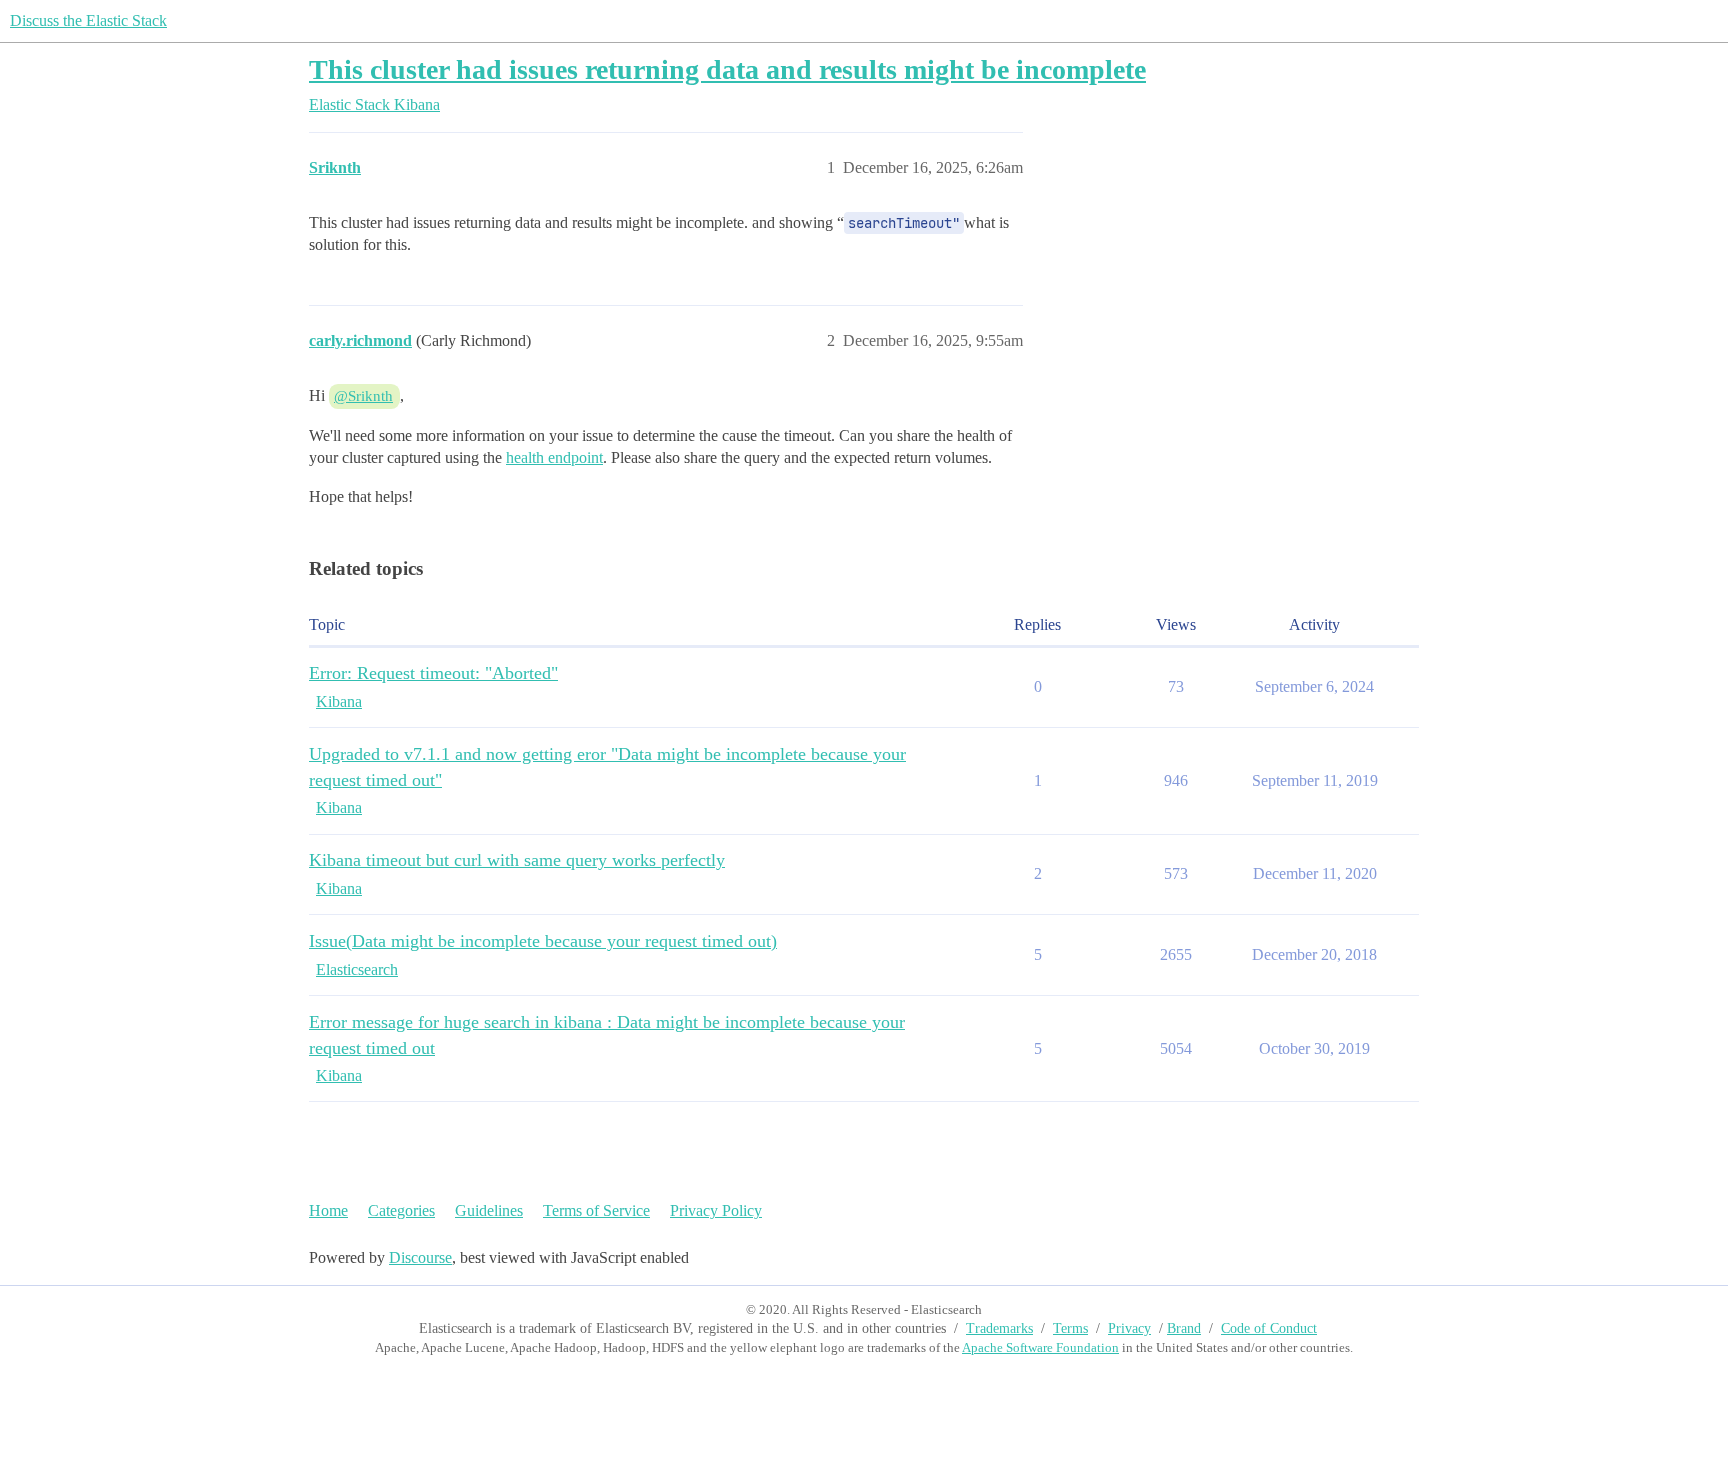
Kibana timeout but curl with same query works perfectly (517, 860)
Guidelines (489, 1210)
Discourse (420, 1257)
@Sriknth (363, 396)
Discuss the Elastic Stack (88, 20)
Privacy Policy (716, 1210)
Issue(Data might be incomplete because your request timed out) (543, 941)
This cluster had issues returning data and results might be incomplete (727, 69)
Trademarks (999, 1328)
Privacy (1129, 1328)
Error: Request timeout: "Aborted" (433, 673)
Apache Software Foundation (1040, 1347)
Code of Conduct (1269, 1328)
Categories (401, 1210)
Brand (1184, 1328)
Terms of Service (596, 1210)
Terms (1070, 1328)
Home (328, 1210)
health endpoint (554, 457)
